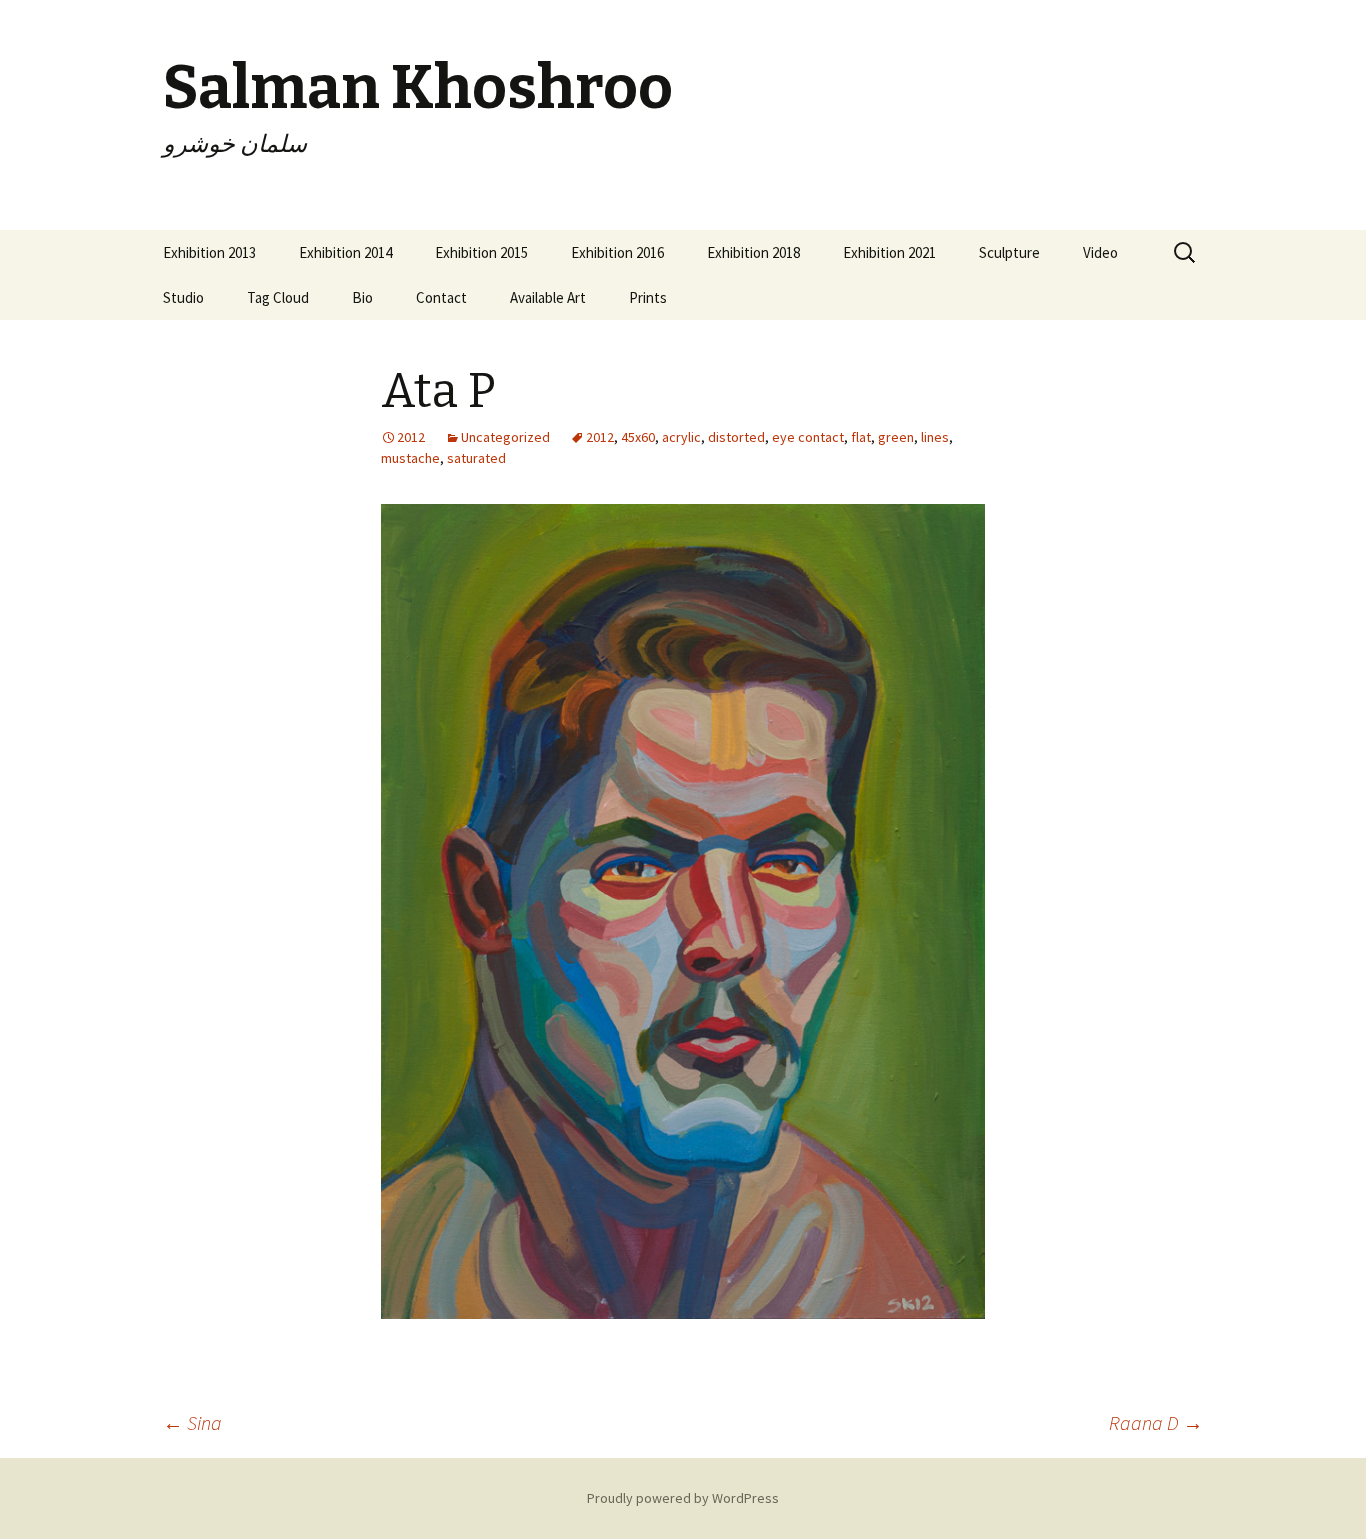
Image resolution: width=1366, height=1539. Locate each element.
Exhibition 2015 (481, 252)
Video (1100, 252)
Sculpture (1009, 252)
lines (935, 437)
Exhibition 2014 (345, 252)
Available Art (548, 297)
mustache (410, 458)
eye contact (808, 437)
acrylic (681, 437)
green (896, 437)
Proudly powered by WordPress (683, 1498)
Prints (648, 297)
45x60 (638, 437)
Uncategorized (505, 437)
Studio (183, 297)
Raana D (1156, 1422)
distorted (736, 437)
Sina (192, 1422)
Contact (441, 297)
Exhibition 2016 (617, 252)
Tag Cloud (278, 297)
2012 (600, 437)
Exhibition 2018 (753, 252)
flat (861, 437)
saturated (476, 458)
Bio (362, 297)
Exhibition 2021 (889, 252)
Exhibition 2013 (209, 252)
